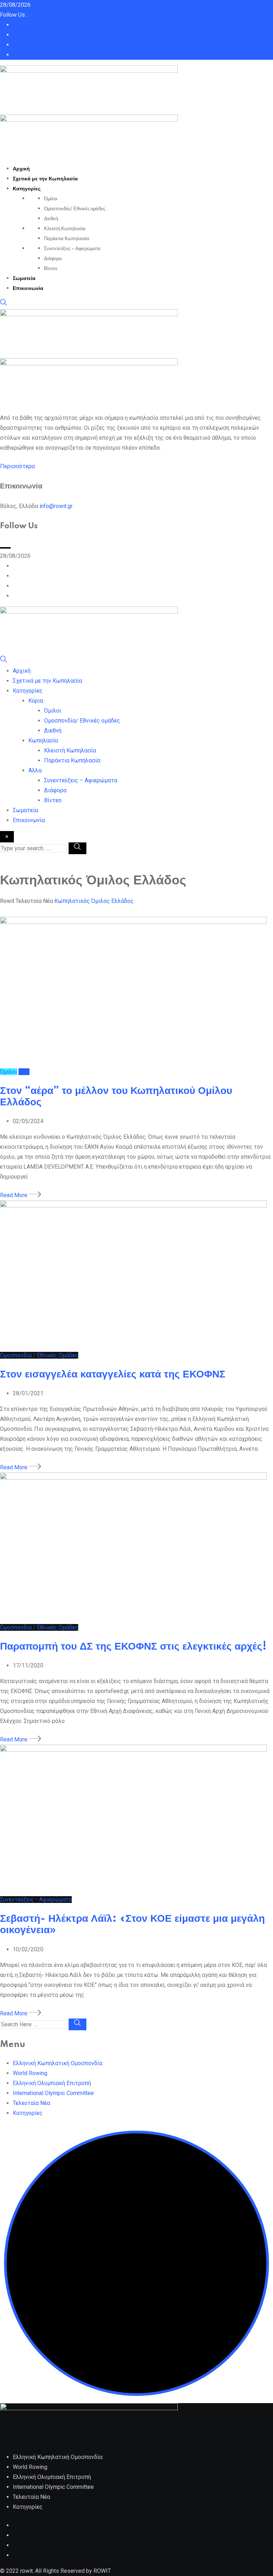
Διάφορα (53, 259)
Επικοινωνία (28, 289)
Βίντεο (51, 269)
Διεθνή (51, 219)
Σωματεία (24, 279)
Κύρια (36, 701)
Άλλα (35, 770)
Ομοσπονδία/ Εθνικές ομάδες (75, 209)
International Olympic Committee (53, 2093)
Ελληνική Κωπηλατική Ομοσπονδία (58, 2063)
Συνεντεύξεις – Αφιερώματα (72, 249)
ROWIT (102, 2571)
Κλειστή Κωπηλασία (65, 229)
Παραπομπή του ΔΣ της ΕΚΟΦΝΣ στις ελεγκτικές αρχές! (133, 1647)
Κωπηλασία (43, 740)
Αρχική (21, 169)
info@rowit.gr (56, 506)
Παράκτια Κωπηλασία (67, 239)
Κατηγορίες (27, 189)
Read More (14, 1195)
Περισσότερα (17, 466)
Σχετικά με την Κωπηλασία (45, 179)
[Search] (4, 304)
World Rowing (30, 2073)
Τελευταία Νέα (31, 2103)
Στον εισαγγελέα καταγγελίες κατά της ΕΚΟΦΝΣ (113, 1374)
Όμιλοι (51, 199)
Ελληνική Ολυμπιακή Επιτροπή (52, 2083)
